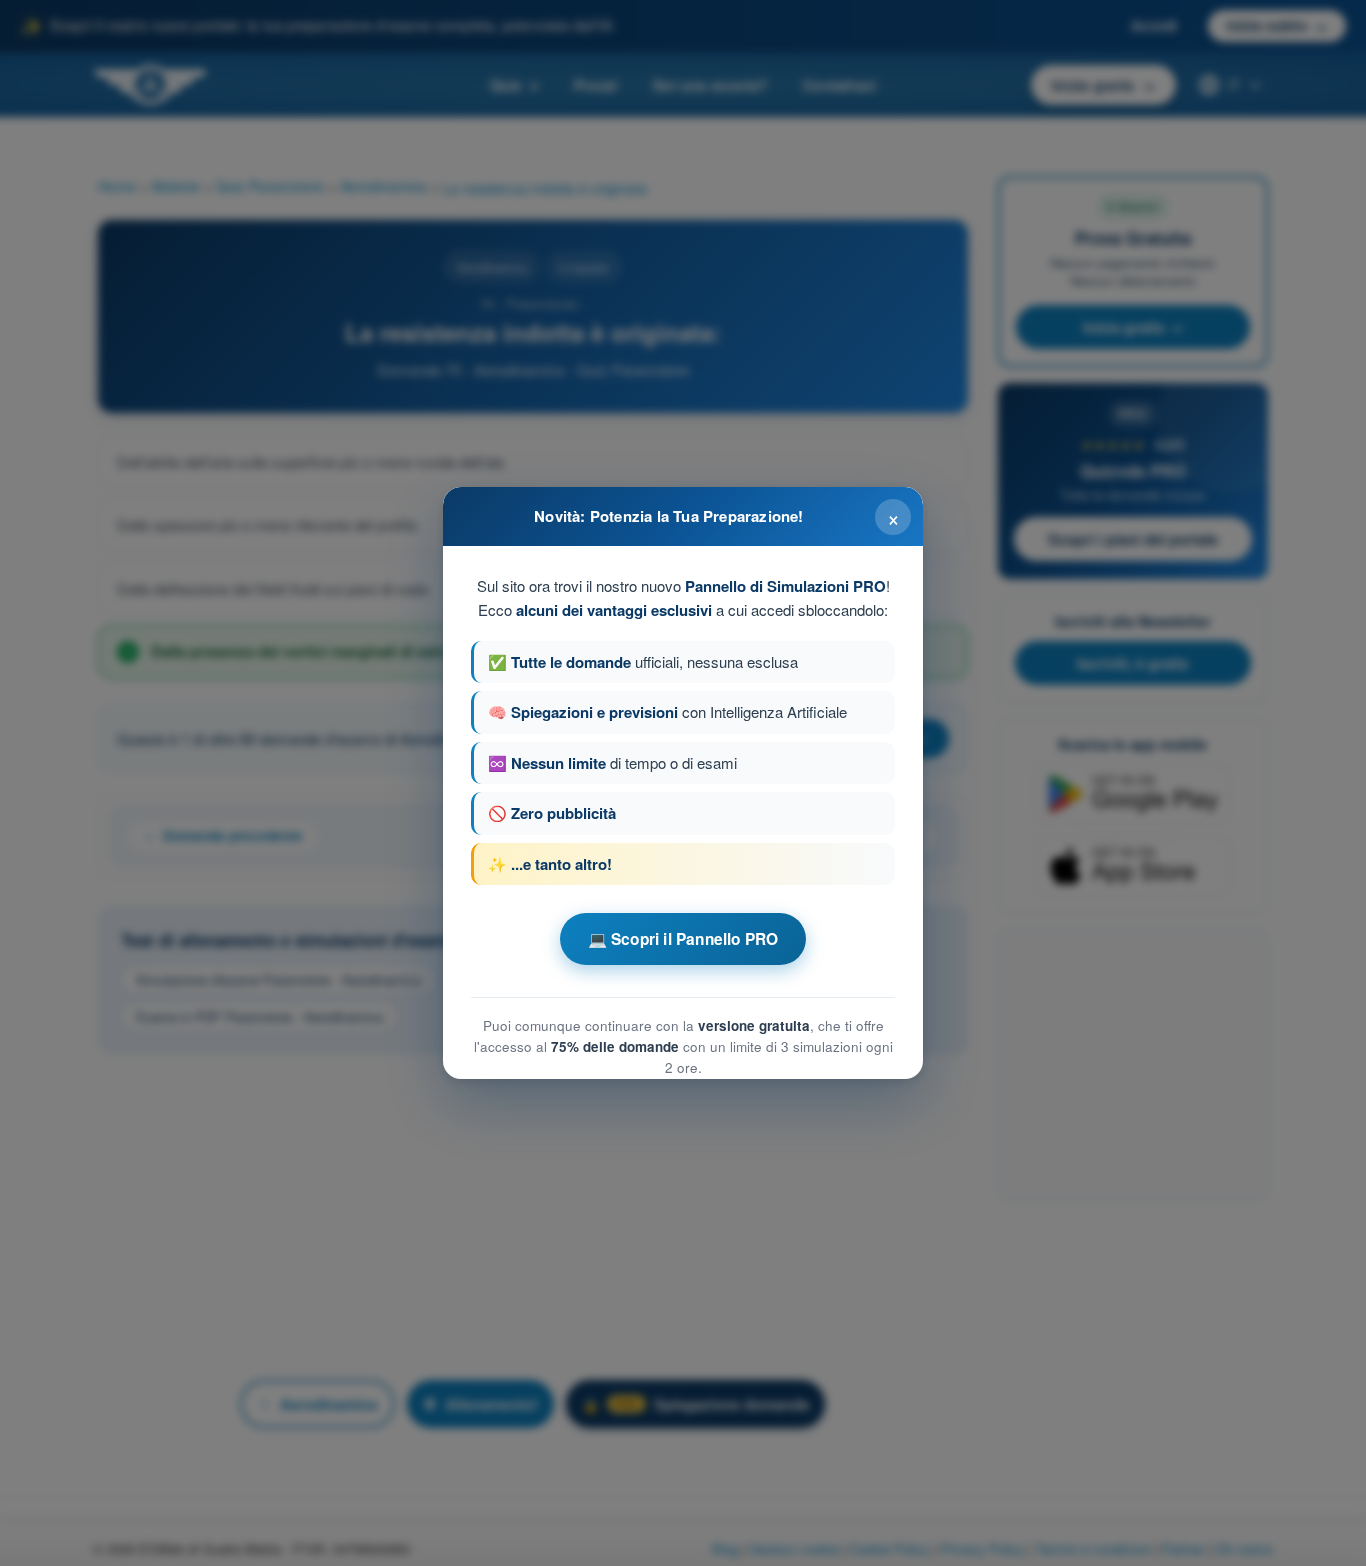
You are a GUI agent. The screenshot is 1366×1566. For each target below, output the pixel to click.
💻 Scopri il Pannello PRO (683, 939)
